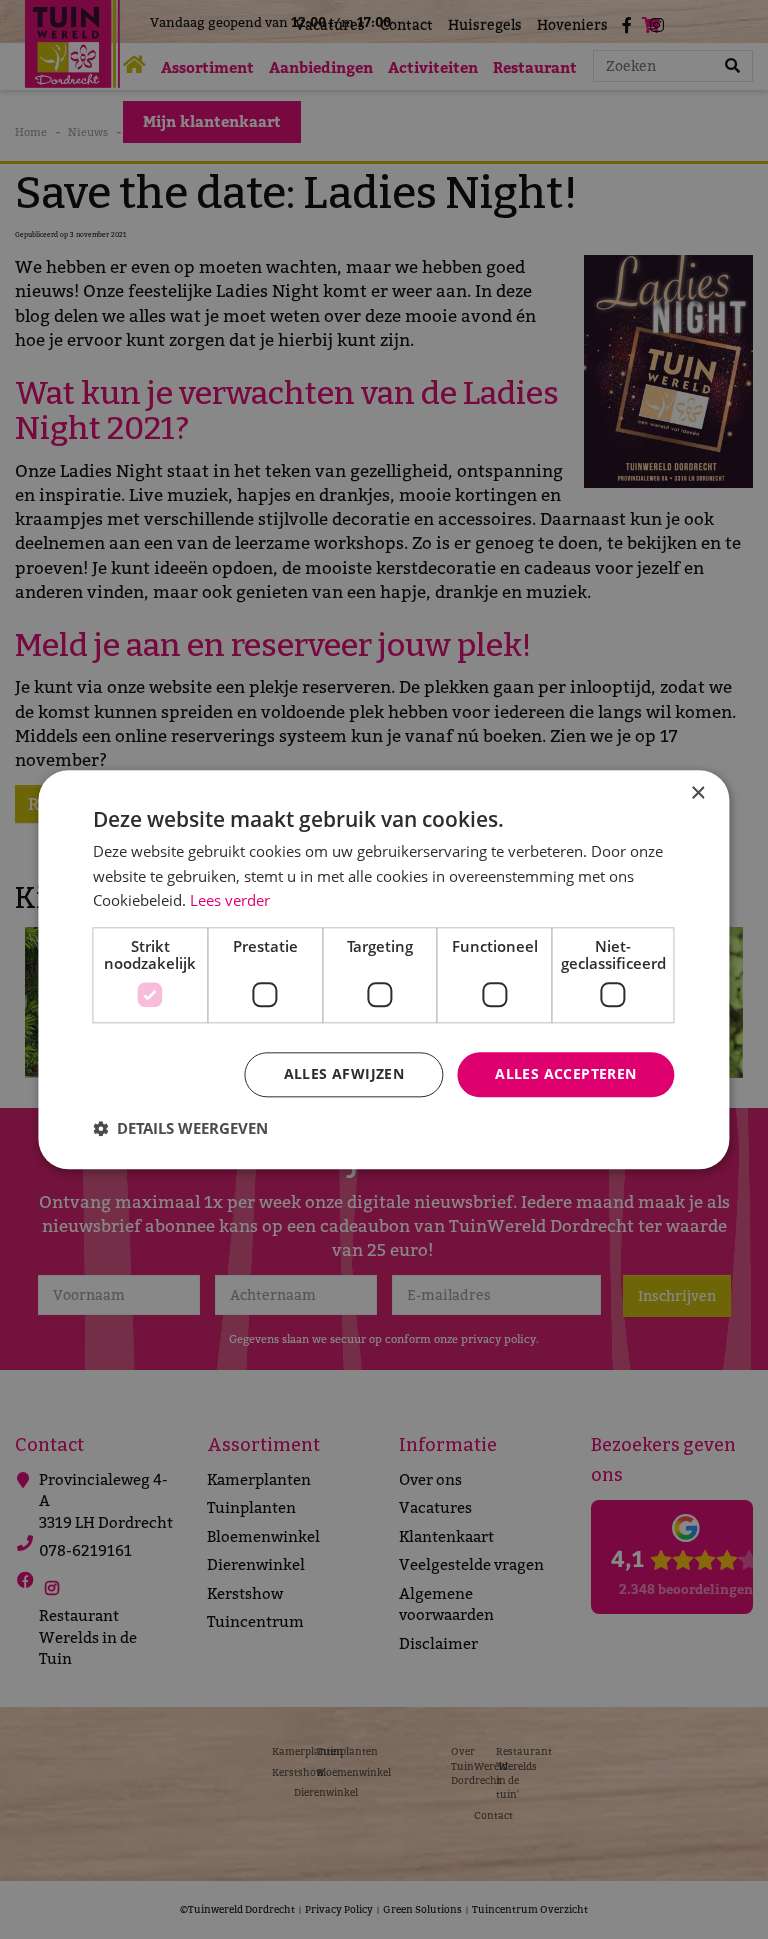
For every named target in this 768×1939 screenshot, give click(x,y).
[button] (180, 1128)
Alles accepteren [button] (565, 1073)
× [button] (697, 793)
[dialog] (383, 969)
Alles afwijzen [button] (344, 1073)
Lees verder (230, 901)
